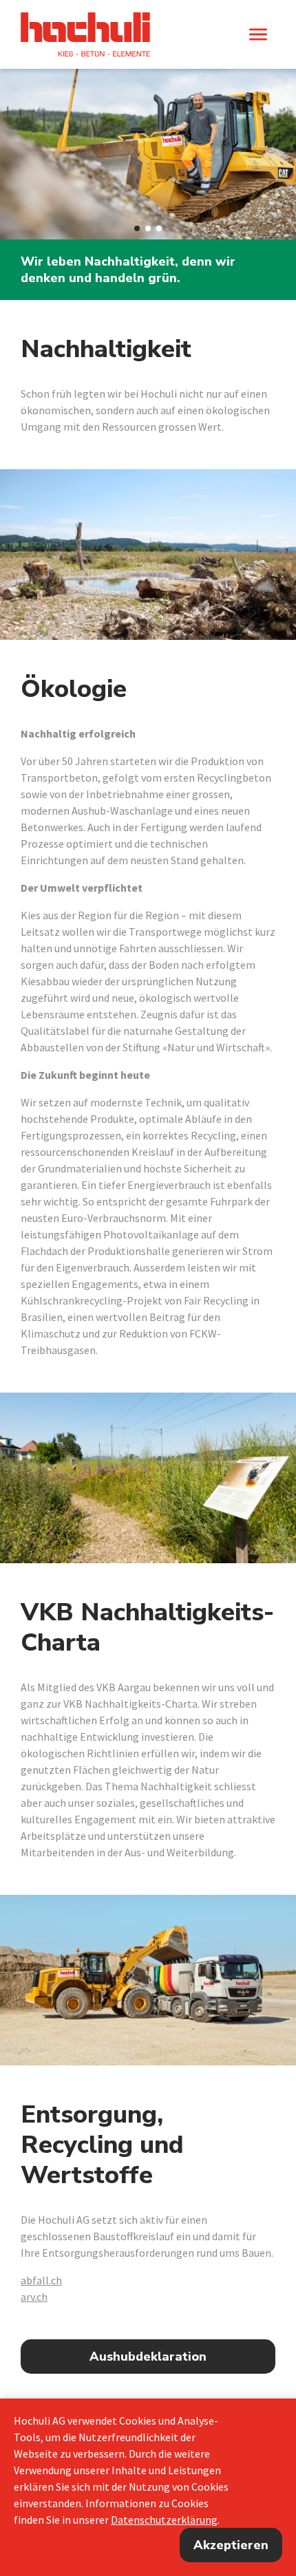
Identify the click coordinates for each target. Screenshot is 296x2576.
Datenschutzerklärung (164, 2520)
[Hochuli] (85, 34)
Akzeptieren (231, 2545)
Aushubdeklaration (148, 2357)
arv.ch (34, 2297)
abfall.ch (41, 2280)
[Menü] (258, 34)
